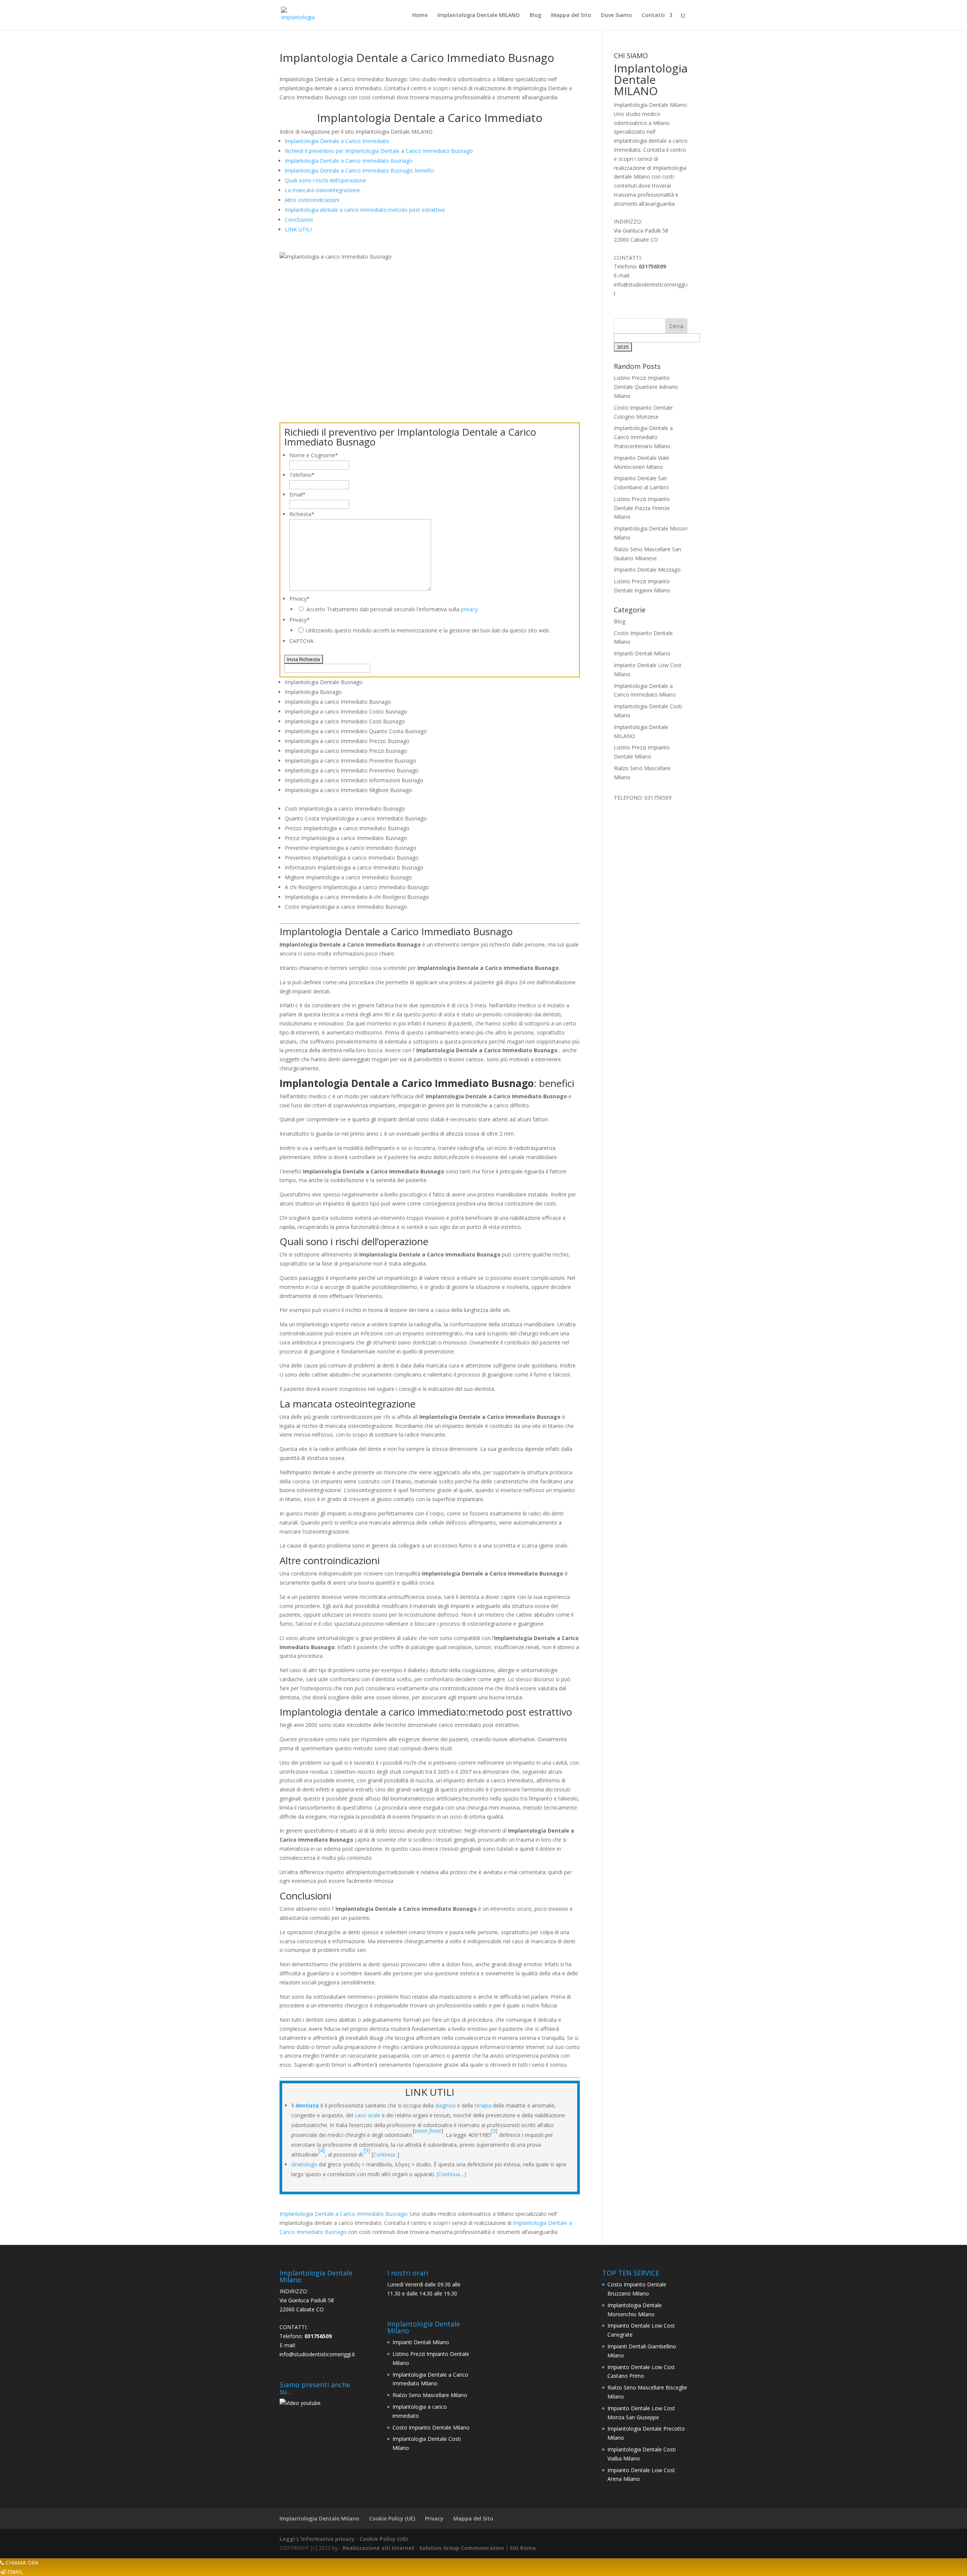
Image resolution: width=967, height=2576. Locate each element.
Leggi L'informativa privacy (317, 2539)
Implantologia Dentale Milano (319, 2518)
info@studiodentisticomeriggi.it (317, 2354)
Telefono (302, 475)
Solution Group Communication (462, 2548)
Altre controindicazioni (312, 200)
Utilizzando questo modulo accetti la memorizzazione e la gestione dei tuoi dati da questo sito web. (428, 630)
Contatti (653, 15)
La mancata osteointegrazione (322, 190)
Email (297, 494)
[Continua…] (451, 2174)
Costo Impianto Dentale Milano (431, 2427)
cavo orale (368, 2115)
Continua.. (385, 2154)
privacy (469, 609)
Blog (535, 15)
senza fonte (428, 2131)
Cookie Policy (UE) (392, 2518)
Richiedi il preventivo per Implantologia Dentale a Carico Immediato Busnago (379, 151)
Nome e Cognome (314, 455)
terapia (483, 2105)
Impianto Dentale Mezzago (647, 570)
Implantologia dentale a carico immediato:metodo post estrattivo (365, 210)
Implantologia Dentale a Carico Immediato (337, 141)
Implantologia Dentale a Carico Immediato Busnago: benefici (359, 170)
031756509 (652, 266)
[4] (322, 2150)
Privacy (300, 599)
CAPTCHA (301, 641)
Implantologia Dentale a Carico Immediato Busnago (349, 161)
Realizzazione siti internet (378, 2548)
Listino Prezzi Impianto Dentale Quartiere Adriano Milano (646, 387)
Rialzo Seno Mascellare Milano (430, 2395)
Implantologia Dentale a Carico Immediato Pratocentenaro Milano (643, 437)
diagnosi (445, 2105)
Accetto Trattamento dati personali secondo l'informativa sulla (392, 609)
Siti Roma (523, 2548)
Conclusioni (299, 220)
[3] (494, 2131)
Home (420, 15)
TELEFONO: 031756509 (643, 798)
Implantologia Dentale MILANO (479, 15)
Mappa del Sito (571, 15)
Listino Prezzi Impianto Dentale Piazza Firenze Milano (642, 508)
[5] (368, 2150)
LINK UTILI (298, 229)
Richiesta (302, 514)
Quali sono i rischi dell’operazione (325, 180)
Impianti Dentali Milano (642, 653)
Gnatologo (304, 2164)
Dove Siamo (616, 15)
